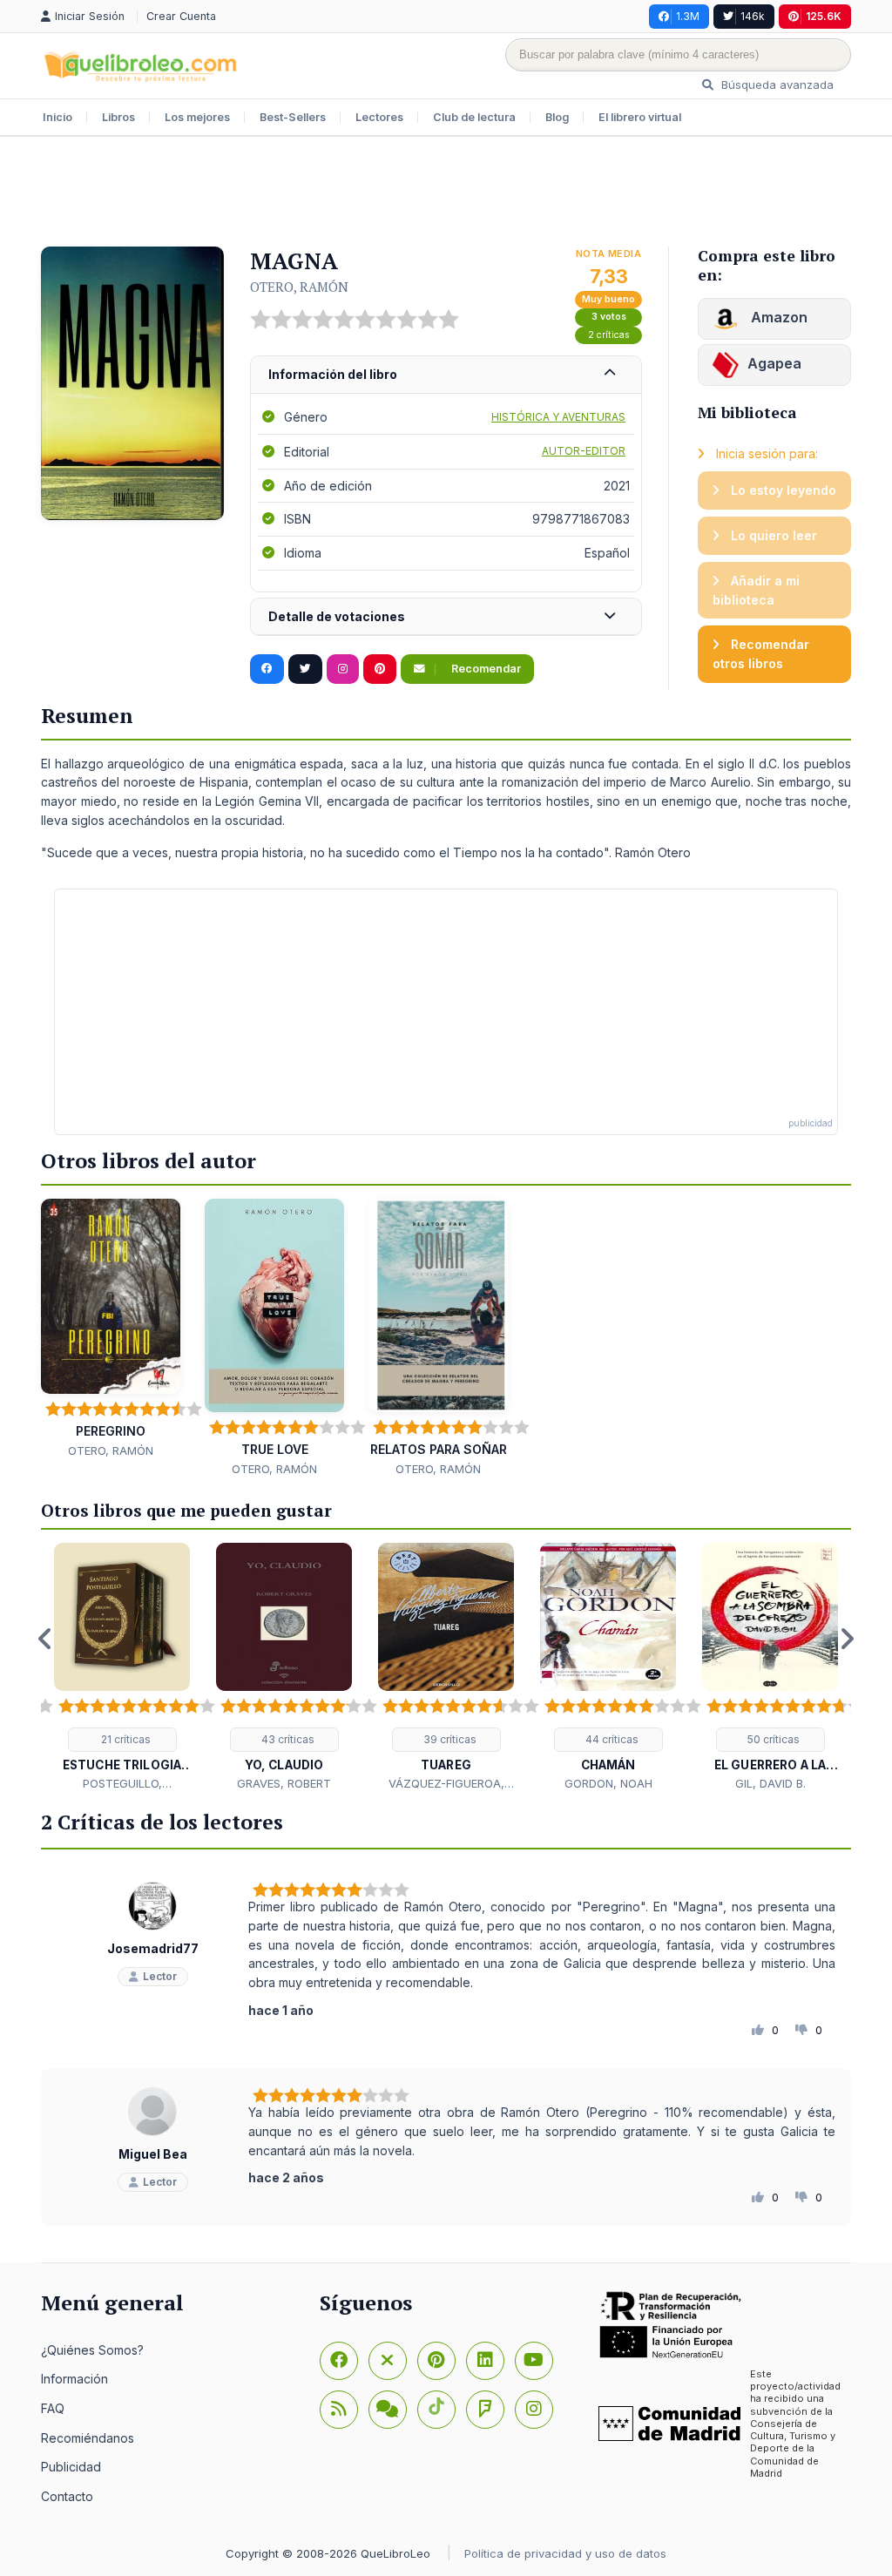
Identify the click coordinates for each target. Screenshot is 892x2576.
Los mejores (197, 117)
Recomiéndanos (88, 2438)
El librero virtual (640, 117)
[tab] (446, 375)
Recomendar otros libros (761, 654)
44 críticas (611, 1739)
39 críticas (449, 1739)
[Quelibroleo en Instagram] (343, 669)
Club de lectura (474, 117)
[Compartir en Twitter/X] (305, 669)
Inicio (57, 117)
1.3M (688, 16)
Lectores (379, 117)
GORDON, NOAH (608, 1783)
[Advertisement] (446, 193)
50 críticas (772, 1739)
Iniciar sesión (91, 16)
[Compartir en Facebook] (267, 669)
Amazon (777, 317)
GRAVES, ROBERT (284, 1783)
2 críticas (609, 335)
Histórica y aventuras (558, 417)
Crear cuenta (181, 16)
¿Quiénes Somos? (92, 2350)
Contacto (67, 2496)
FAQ (53, 2408)
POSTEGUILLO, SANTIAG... (122, 1784)
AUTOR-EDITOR (584, 451)
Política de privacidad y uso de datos (565, 2553)
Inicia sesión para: (765, 453)
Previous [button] (45, 1639)
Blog (557, 117)
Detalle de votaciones (337, 616)
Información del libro (333, 374)
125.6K (824, 16)
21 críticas (125, 1739)
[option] (122, 1668)
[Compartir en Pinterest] (380, 669)
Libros (118, 117)
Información (74, 2379)
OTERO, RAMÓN (299, 287)
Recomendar (485, 669)
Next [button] (847, 1639)
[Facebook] (339, 2361)
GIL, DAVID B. (770, 1783)
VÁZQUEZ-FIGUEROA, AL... (446, 1784)
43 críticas (287, 1739)
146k (753, 16)
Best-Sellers (293, 117)
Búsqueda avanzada (776, 85)
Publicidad (71, 2467)
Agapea (774, 363)
